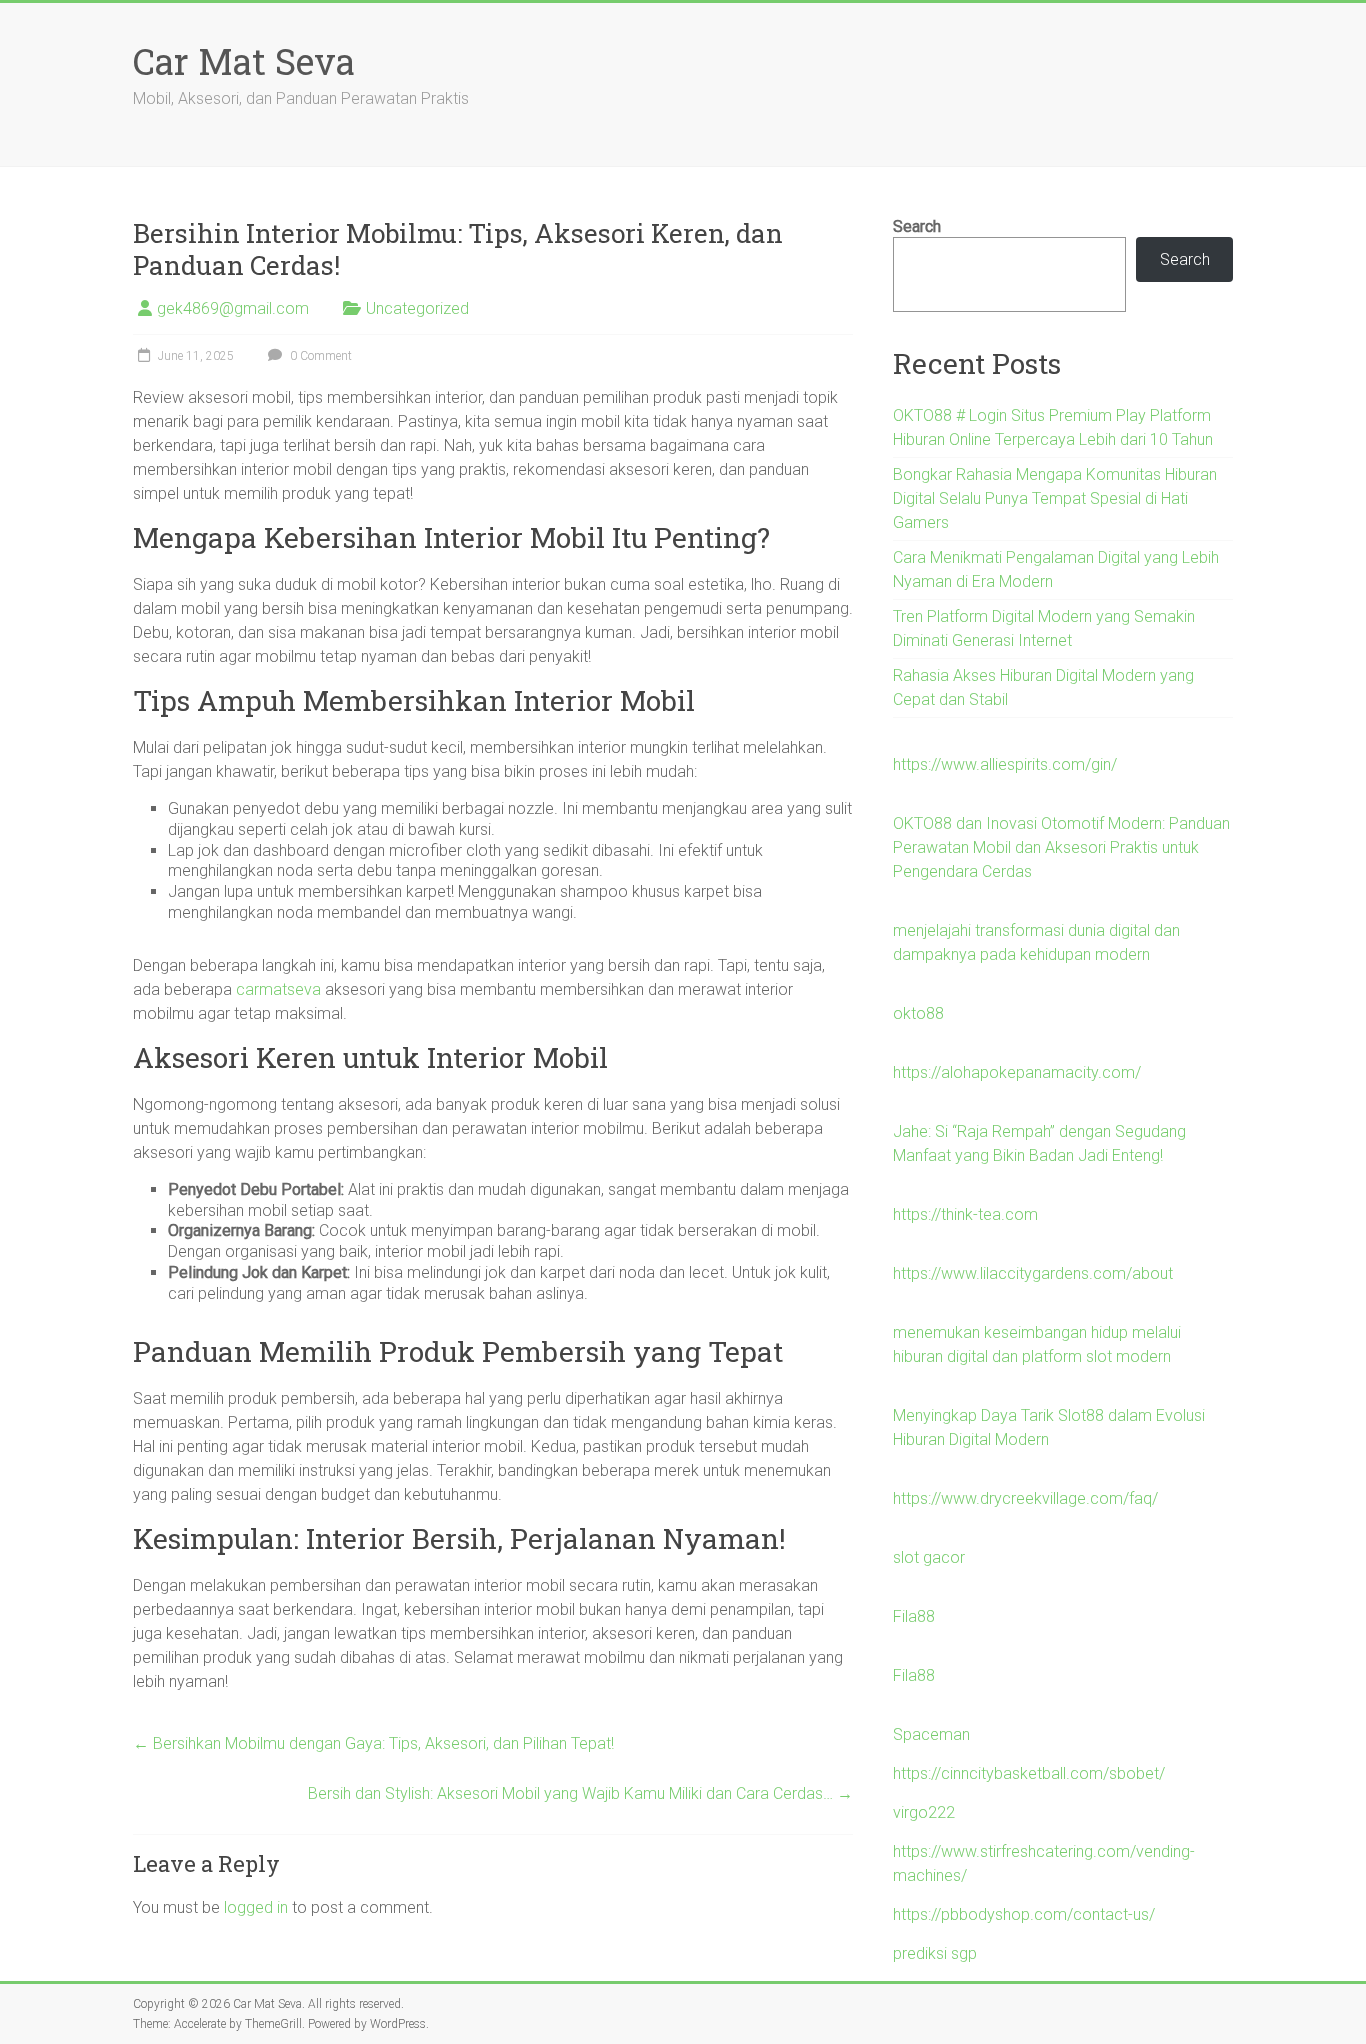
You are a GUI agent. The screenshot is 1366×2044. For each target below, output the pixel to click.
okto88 (918, 1013)
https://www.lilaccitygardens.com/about (1033, 1273)
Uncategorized (417, 308)
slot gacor (929, 1557)
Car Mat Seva (244, 61)
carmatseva (278, 989)
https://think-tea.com (965, 1214)
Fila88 (914, 1616)
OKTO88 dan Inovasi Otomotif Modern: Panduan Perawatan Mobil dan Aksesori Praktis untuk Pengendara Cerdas (1061, 847)
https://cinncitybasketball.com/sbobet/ (1029, 1773)
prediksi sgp (935, 1953)
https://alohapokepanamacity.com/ (1017, 1072)
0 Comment (319, 356)
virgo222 (924, 1812)
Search (917, 226)
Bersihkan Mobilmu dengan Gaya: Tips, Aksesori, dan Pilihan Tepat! (373, 1743)
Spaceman (931, 1734)
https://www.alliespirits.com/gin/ (1005, 764)
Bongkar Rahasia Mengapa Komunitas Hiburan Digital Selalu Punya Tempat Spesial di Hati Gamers (1055, 498)
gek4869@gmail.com (233, 308)
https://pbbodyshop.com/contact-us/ (1024, 1914)
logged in (256, 1907)
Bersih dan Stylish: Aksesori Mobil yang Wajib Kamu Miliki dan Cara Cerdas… (580, 1793)
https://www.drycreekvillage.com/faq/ (1025, 1498)
